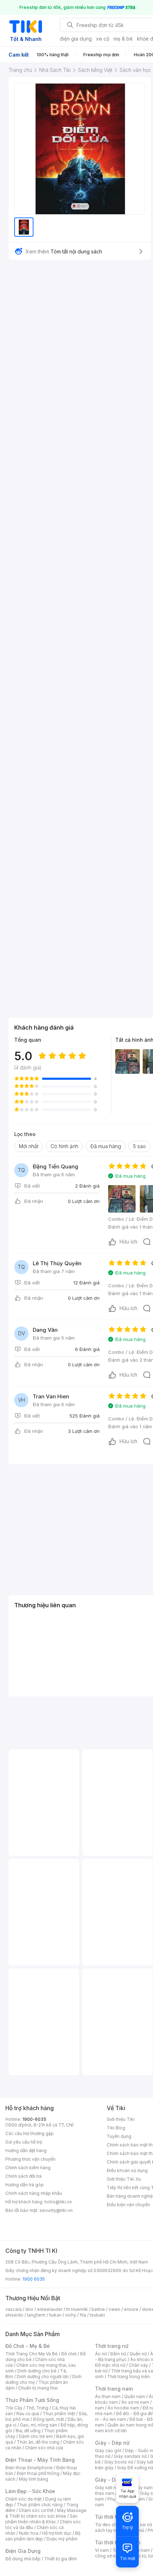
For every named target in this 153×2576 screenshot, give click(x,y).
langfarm (36, 2315)
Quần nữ (138, 2354)
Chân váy (138, 2365)
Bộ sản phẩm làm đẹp (43, 2536)
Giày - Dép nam (114, 2480)
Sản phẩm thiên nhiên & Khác (41, 2519)
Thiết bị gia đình (60, 2559)
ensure (131, 2309)
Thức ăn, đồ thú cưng (38, 2442)
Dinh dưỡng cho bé (37, 2371)
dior (29, 2309)
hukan (55, 2315)
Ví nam (102, 2550)
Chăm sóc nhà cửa (44, 2448)
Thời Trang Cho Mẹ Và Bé (31, 2354)
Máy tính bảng (33, 2479)
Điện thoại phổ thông (38, 2473)
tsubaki (97, 2315)
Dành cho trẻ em (36, 2436)
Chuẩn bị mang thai (38, 2388)
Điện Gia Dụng (23, 2551)
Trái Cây (14, 2408)
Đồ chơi (69, 2354)
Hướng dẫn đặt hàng (26, 2151)
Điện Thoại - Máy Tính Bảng (40, 2460)
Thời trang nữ (112, 2346)
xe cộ (103, 39)
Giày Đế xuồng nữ (135, 2468)
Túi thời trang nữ (115, 2517)
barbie (98, 2309)
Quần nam (135, 2396)
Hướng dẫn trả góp (25, 2185)
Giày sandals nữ (130, 2456)
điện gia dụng (76, 39)
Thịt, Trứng (37, 2408)
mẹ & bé (123, 39)
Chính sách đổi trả (23, 2176)
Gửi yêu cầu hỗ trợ (24, 2142)
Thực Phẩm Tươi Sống (32, 2400)
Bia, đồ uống (28, 2431)
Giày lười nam (109, 2488)
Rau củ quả (28, 2414)
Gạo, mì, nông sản (38, 2425)
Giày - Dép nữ (112, 2443)
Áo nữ (101, 2354)
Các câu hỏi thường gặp (30, 2133)
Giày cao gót (108, 2451)
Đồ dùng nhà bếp (23, 2559)
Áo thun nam (108, 2396)
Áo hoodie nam (123, 2408)
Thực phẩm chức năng (40, 2505)
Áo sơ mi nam (135, 2402)
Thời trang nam (114, 2389)
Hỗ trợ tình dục (57, 2533)
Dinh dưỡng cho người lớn (43, 2377)
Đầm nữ (118, 2354)
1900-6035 (34, 2119)
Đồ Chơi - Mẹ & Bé (28, 2346)
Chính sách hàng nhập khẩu (34, 2193)
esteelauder (50, 2309)
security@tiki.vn (56, 2210)
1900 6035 (34, 2279)
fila (83, 2315)
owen (114, 2309)
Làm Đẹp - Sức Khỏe (30, 2491)
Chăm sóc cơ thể (36, 2510)
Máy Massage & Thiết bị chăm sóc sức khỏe (46, 2513)
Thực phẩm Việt (59, 2414)
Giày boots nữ (119, 2462)
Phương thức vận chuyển (30, 2159)
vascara (14, 2309)
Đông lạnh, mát (49, 2419)
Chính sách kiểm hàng (28, 2168)
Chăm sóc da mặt (23, 2499)
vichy (71, 2315)
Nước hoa (29, 2533)
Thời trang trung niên (128, 2377)
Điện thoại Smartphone (29, 2468)
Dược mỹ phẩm (62, 2539)
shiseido (14, 2315)
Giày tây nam (139, 2488)
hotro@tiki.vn (58, 2202)
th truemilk (77, 2309)
